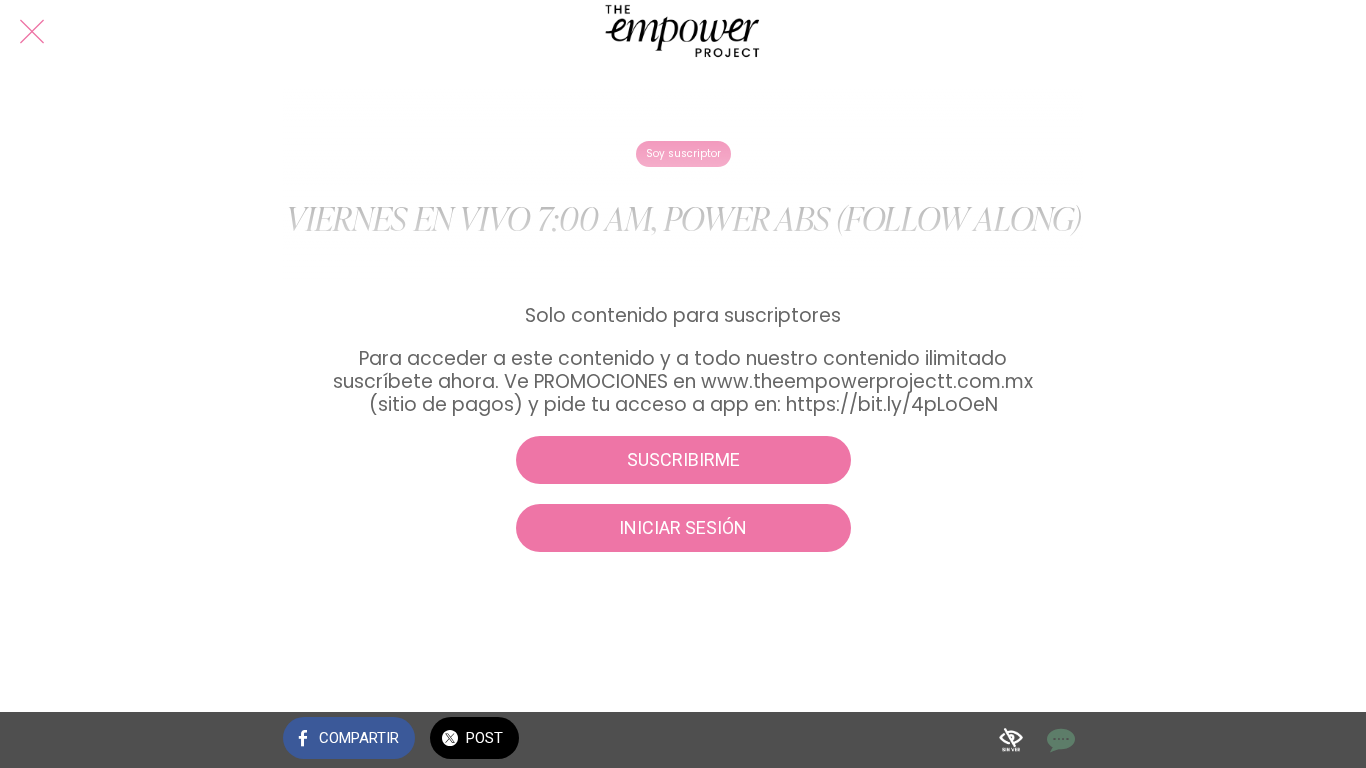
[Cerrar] (32, 32)
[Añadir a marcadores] (1011, 740)
